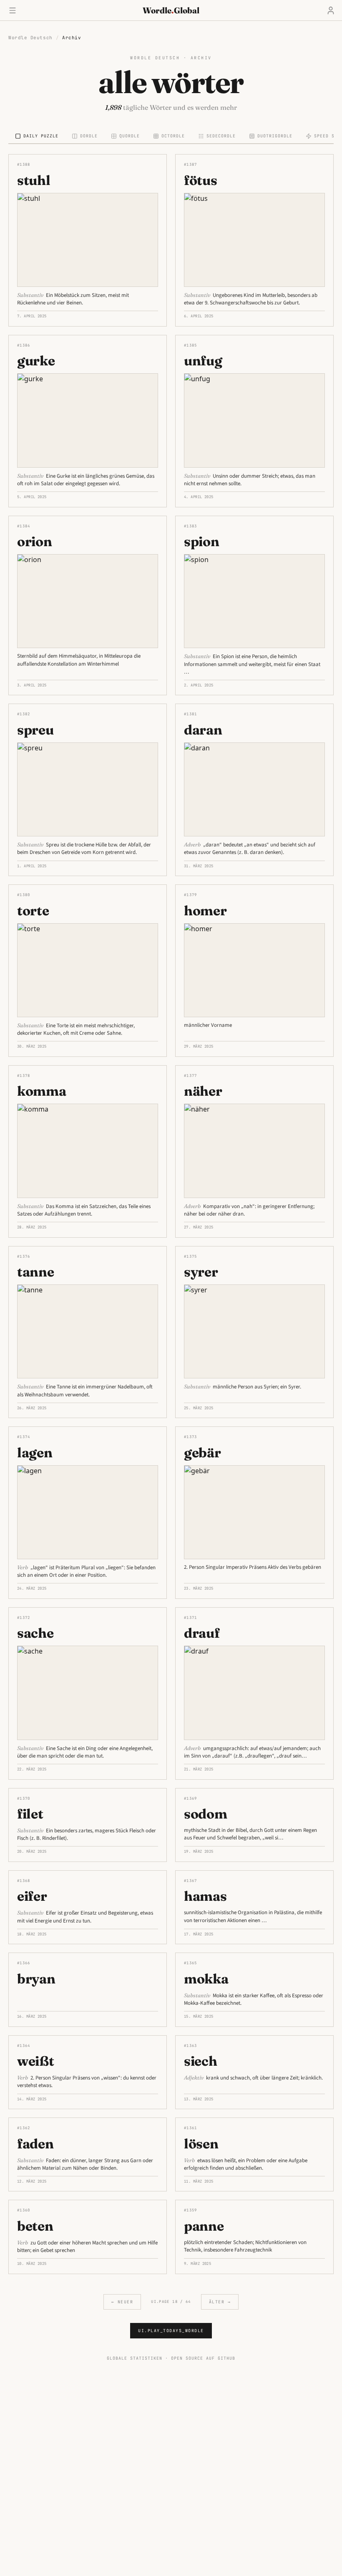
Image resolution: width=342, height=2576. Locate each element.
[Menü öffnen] (13, 10)
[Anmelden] (331, 10)
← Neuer (122, 2302)
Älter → (220, 2302)
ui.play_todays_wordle (171, 2331)
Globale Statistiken (135, 2358)
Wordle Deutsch (30, 38)
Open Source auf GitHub (203, 2358)
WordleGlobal (171, 10)
